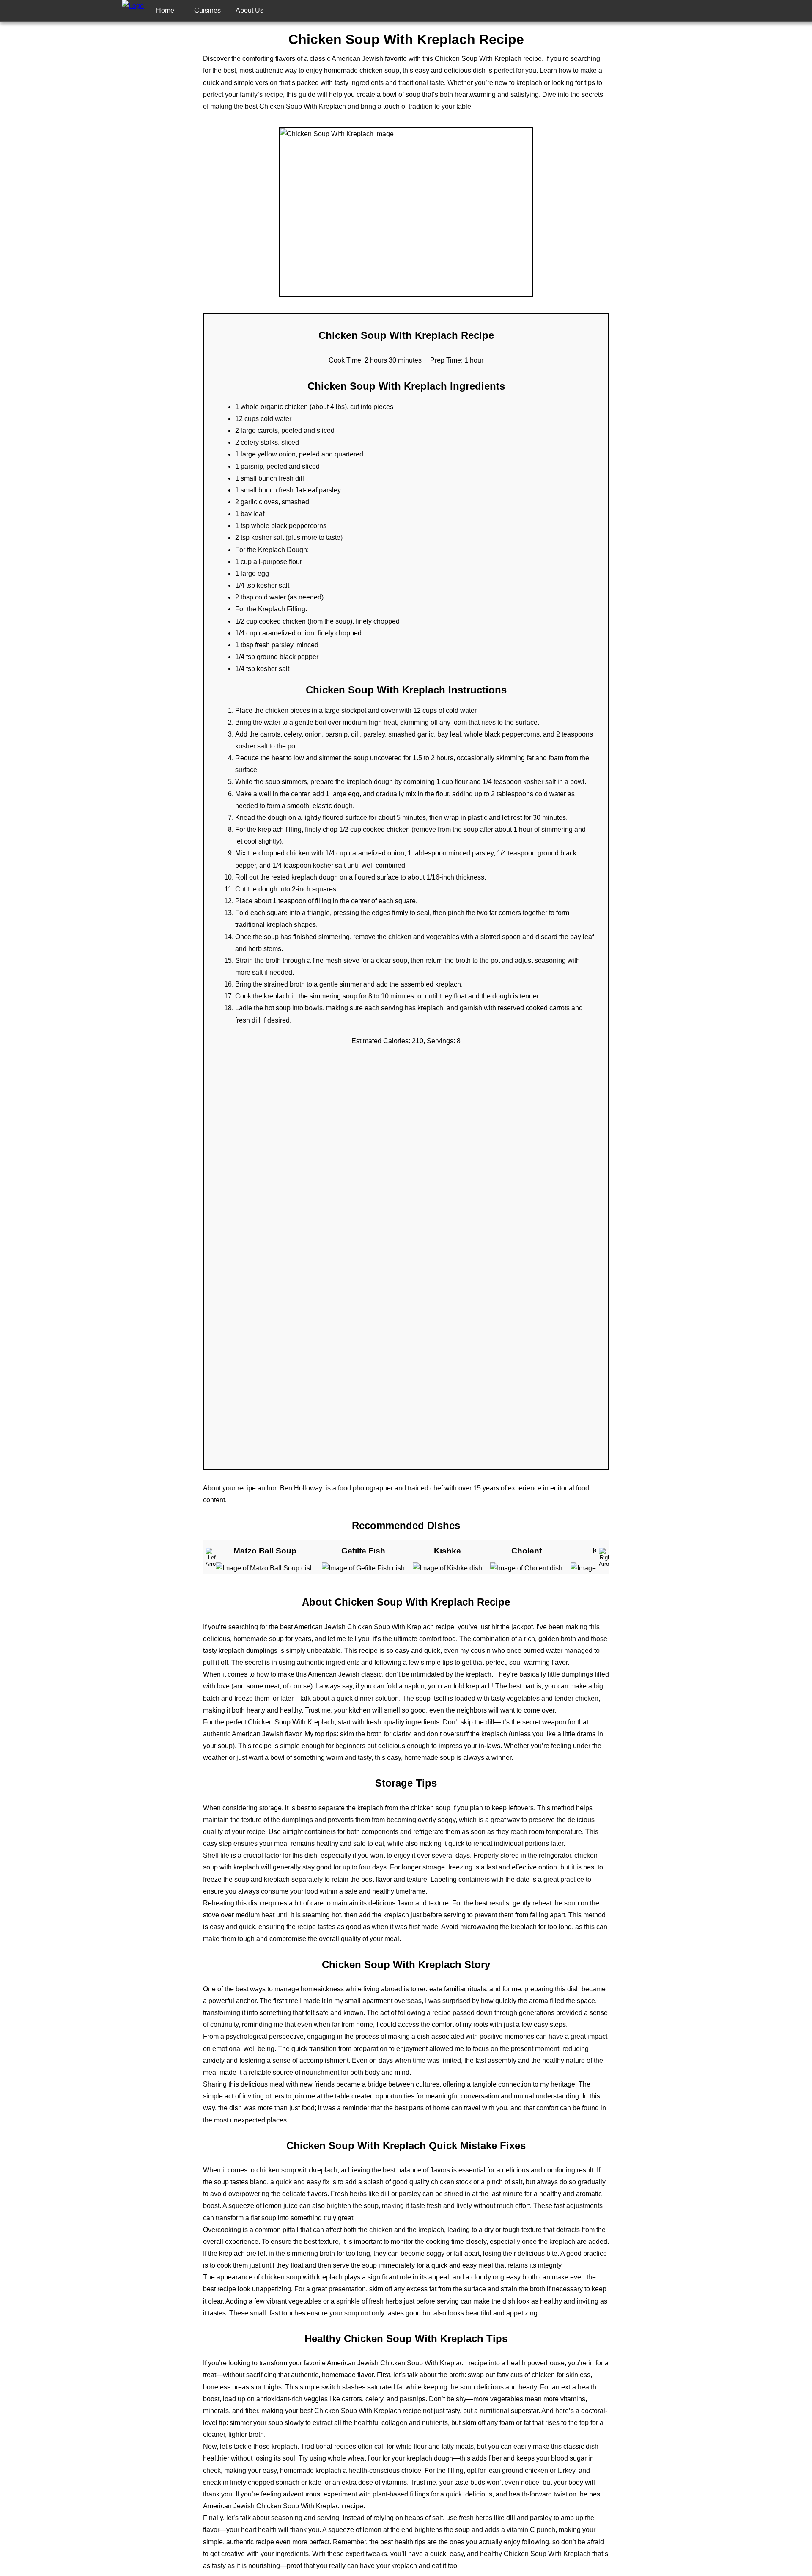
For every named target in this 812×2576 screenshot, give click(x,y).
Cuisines (207, 10)
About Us (250, 10)
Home (165, 10)
